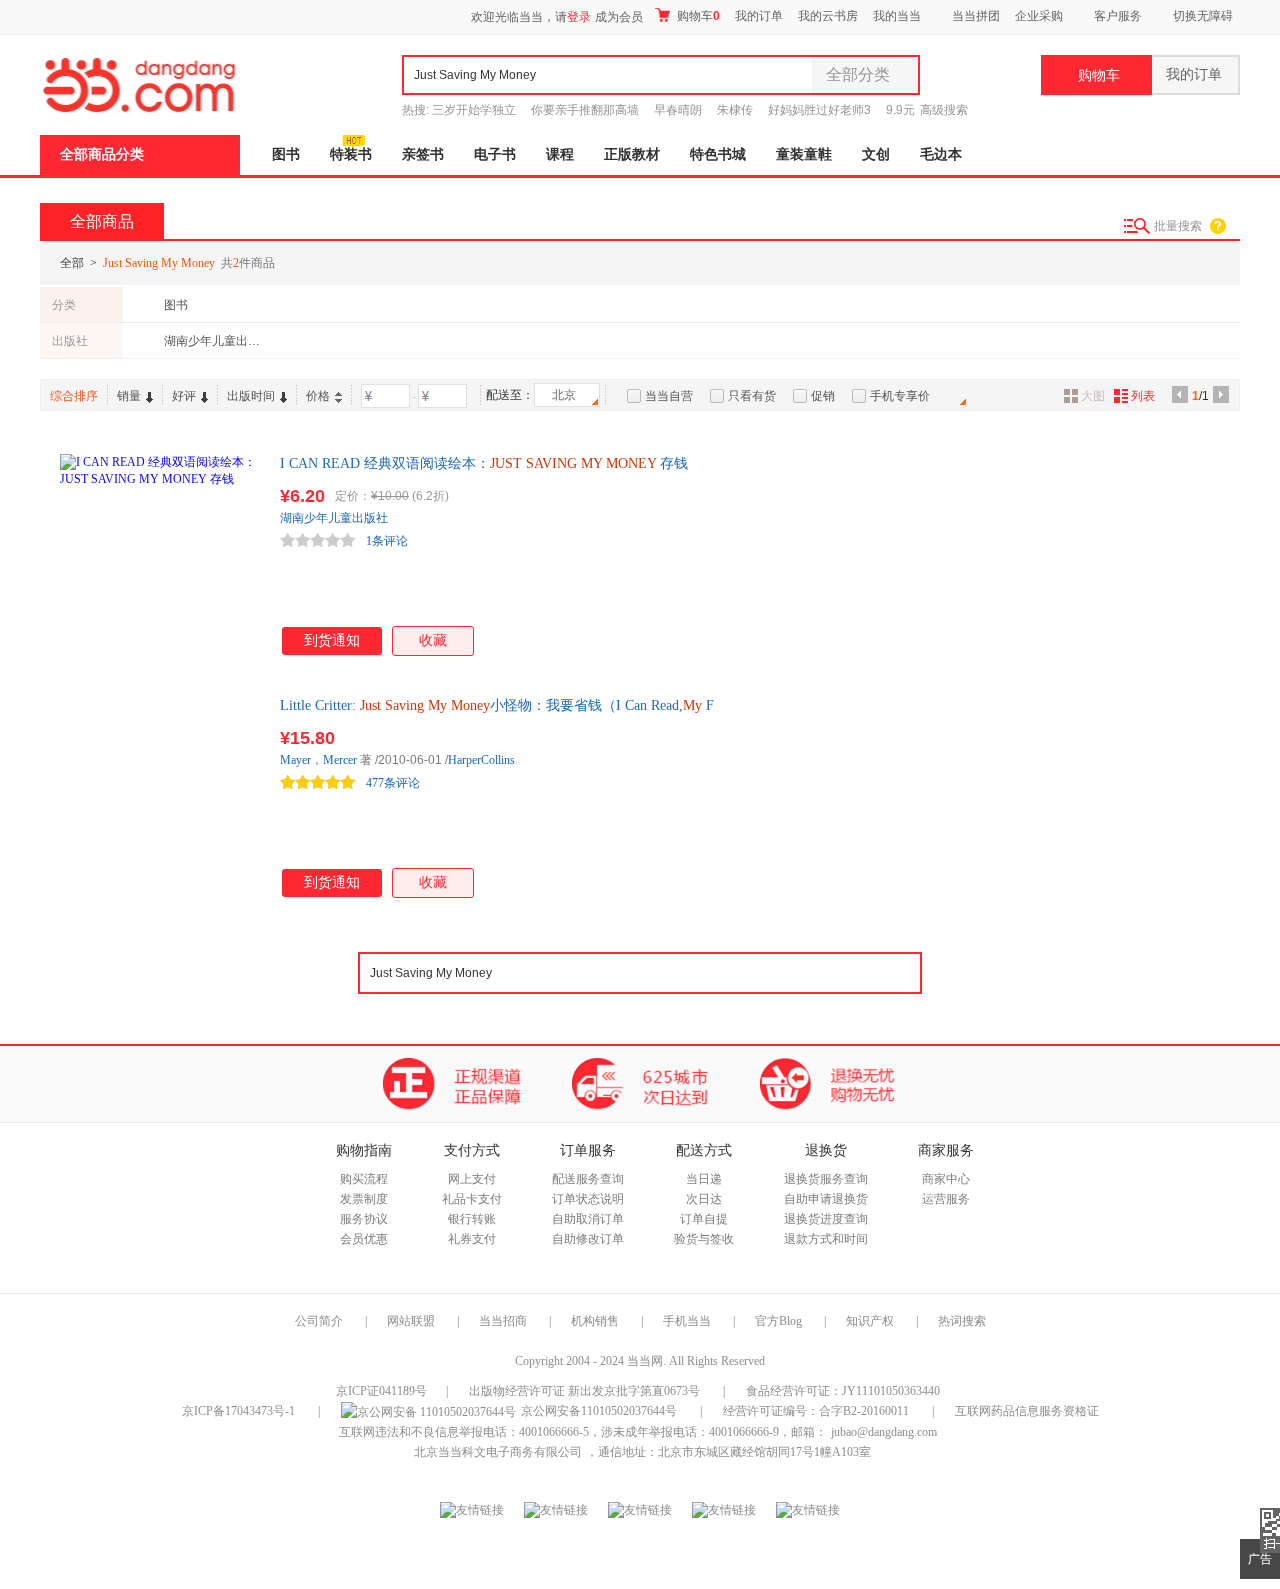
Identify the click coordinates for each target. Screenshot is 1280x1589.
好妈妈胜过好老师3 (819, 110)
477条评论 (393, 783)
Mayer (295, 760)
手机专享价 (900, 396)
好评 (184, 396)
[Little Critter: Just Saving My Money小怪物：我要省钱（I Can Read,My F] (160, 796)
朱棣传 (735, 110)
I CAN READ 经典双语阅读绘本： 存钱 (484, 463)
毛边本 (941, 154)
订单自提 (704, 1219)
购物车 (697, 16)
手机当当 (687, 1321)
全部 (72, 263)
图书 (286, 154)
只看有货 (752, 396)
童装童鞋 (804, 154)
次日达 (704, 1199)
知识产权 (871, 1321)
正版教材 (632, 154)
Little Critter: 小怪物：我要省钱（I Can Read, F (497, 705)
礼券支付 (472, 1239)
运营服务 (946, 1199)
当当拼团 (976, 16)
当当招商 (503, 1321)
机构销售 (595, 1321)
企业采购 (1039, 16)
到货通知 (332, 640)
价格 (318, 396)
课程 (560, 154)
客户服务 (1118, 16)
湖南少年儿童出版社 (213, 341)
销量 (129, 396)
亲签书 (423, 154)
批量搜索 (1178, 226)
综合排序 (74, 396)
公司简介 (319, 1321)
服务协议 (364, 1219)
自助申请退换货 (826, 1199)
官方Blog (778, 1321)
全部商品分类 (102, 154)
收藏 (433, 640)
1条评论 (387, 541)
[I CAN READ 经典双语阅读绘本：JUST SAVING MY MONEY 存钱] (160, 554)
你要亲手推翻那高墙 (585, 110)
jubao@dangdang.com (884, 1432)
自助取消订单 (588, 1219)
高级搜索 (944, 110)
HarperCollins (481, 760)
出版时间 (251, 396)
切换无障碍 (1203, 16)
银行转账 (472, 1219)
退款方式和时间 (826, 1239)
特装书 (351, 154)
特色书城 (718, 154)
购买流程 (364, 1179)
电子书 (495, 154)
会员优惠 (364, 1239)
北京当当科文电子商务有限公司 (498, 1452)
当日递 (704, 1179)
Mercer (340, 760)
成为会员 (619, 17)
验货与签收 (704, 1239)
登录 (579, 17)
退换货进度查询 (826, 1219)
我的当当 (897, 16)
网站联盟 (411, 1321)
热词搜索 (962, 1321)
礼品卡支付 (472, 1199)
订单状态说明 (588, 1199)
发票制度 (364, 1199)
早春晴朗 (678, 110)
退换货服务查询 (826, 1179)
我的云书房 (828, 16)
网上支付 (472, 1179)
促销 (823, 396)
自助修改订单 (588, 1239)
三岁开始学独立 (474, 110)
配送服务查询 (588, 1179)
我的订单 (759, 16)
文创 (876, 154)
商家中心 (946, 1179)
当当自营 (669, 396)
